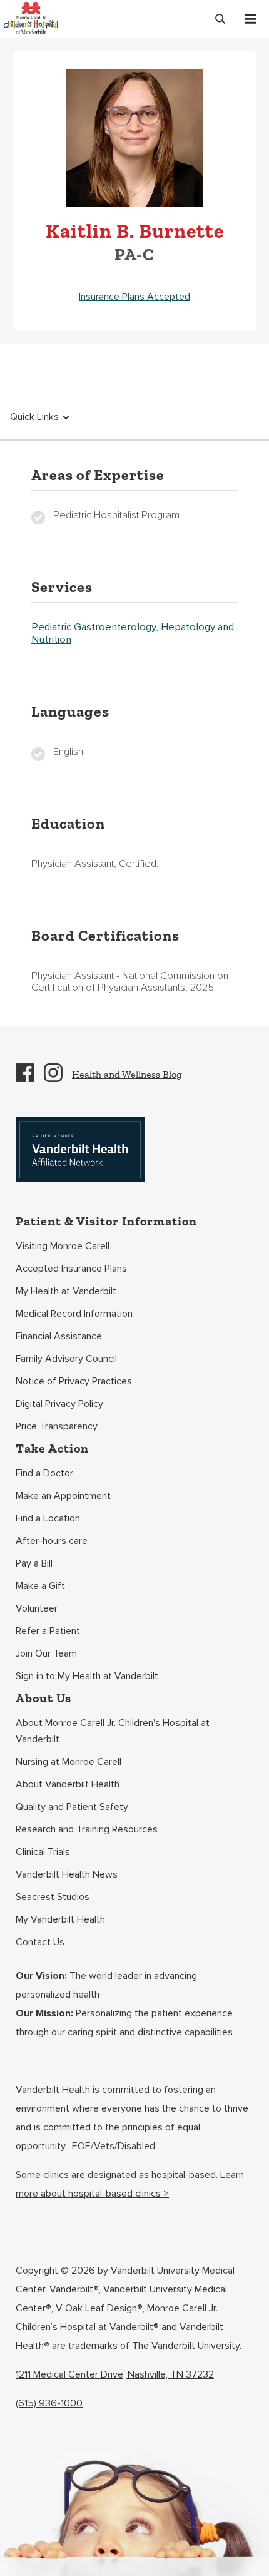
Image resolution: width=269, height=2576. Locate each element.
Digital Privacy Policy (59, 1404)
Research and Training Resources (87, 1829)
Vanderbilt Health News (67, 1874)
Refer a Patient (48, 1631)
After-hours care (52, 1541)
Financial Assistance (59, 1336)
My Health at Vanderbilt (66, 1291)
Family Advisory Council (66, 1359)
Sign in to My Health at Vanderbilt (87, 1676)
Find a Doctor (44, 1473)
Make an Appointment (63, 1496)
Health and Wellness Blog (127, 1074)
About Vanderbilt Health (68, 1784)
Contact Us (40, 1942)
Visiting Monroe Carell (63, 1246)
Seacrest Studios (53, 1897)
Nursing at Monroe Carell (69, 1762)
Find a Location (48, 1518)
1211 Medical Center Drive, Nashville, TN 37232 (115, 2374)
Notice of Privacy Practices (74, 1381)
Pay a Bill (34, 1563)
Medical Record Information (74, 1314)
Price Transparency (57, 1426)
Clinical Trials (43, 1852)
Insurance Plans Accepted (134, 297)
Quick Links (34, 417)
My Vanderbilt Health (60, 1919)
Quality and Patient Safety (72, 1807)
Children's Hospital (31, 17)
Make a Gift (40, 1586)
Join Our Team (46, 1653)
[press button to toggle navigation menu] (250, 19)
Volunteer (37, 1608)
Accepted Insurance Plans (71, 1269)
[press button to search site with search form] (220, 19)
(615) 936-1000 (49, 2403)
